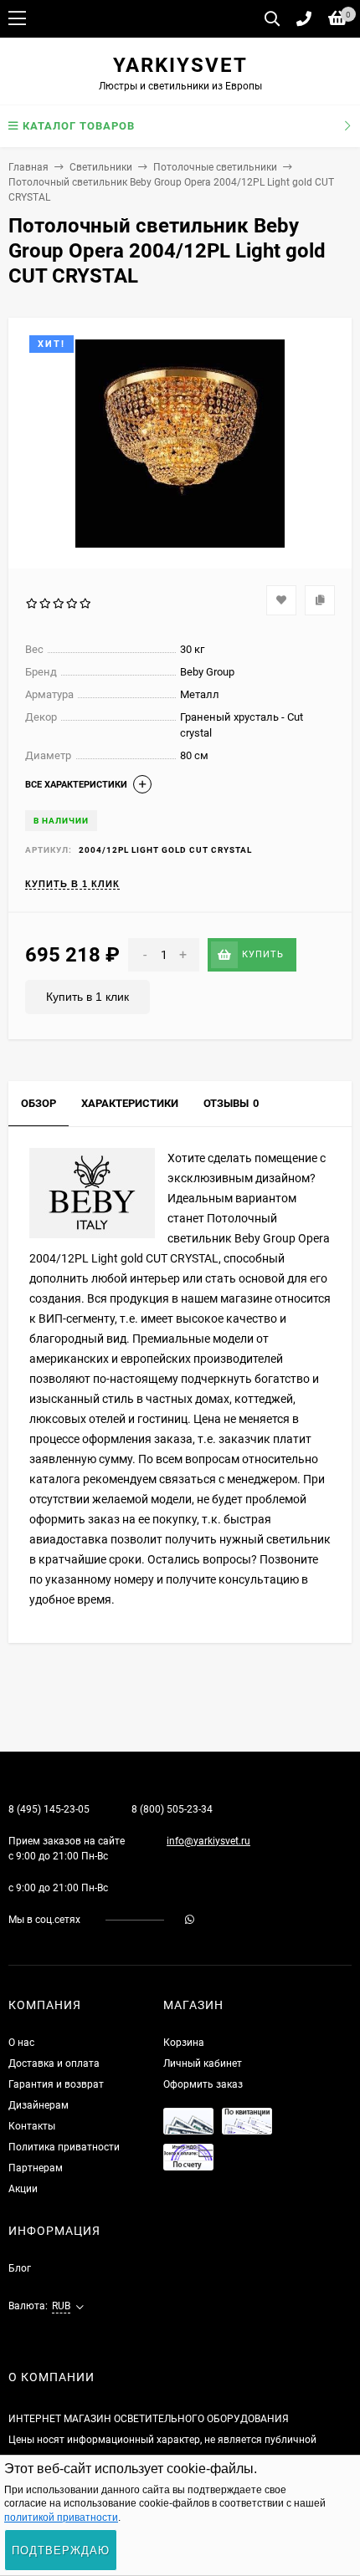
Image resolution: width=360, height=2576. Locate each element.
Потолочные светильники (215, 167)
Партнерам (36, 2168)
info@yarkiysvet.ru (208, 1841)
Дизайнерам (39, 2105)
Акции (23, 2189)
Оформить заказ (203, 2084)
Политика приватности (64, 2147)
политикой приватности (61, 2517)
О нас (21, 2043)
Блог (20, 2268)
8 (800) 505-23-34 (172, 1809)
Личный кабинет (203, 2063)
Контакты (32, 2126)
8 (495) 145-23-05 (49, 1809)
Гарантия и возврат (56, 2084)
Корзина (184, 2043)
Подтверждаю (61, 2550)
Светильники (101, 167)
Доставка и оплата (54, 2063)
